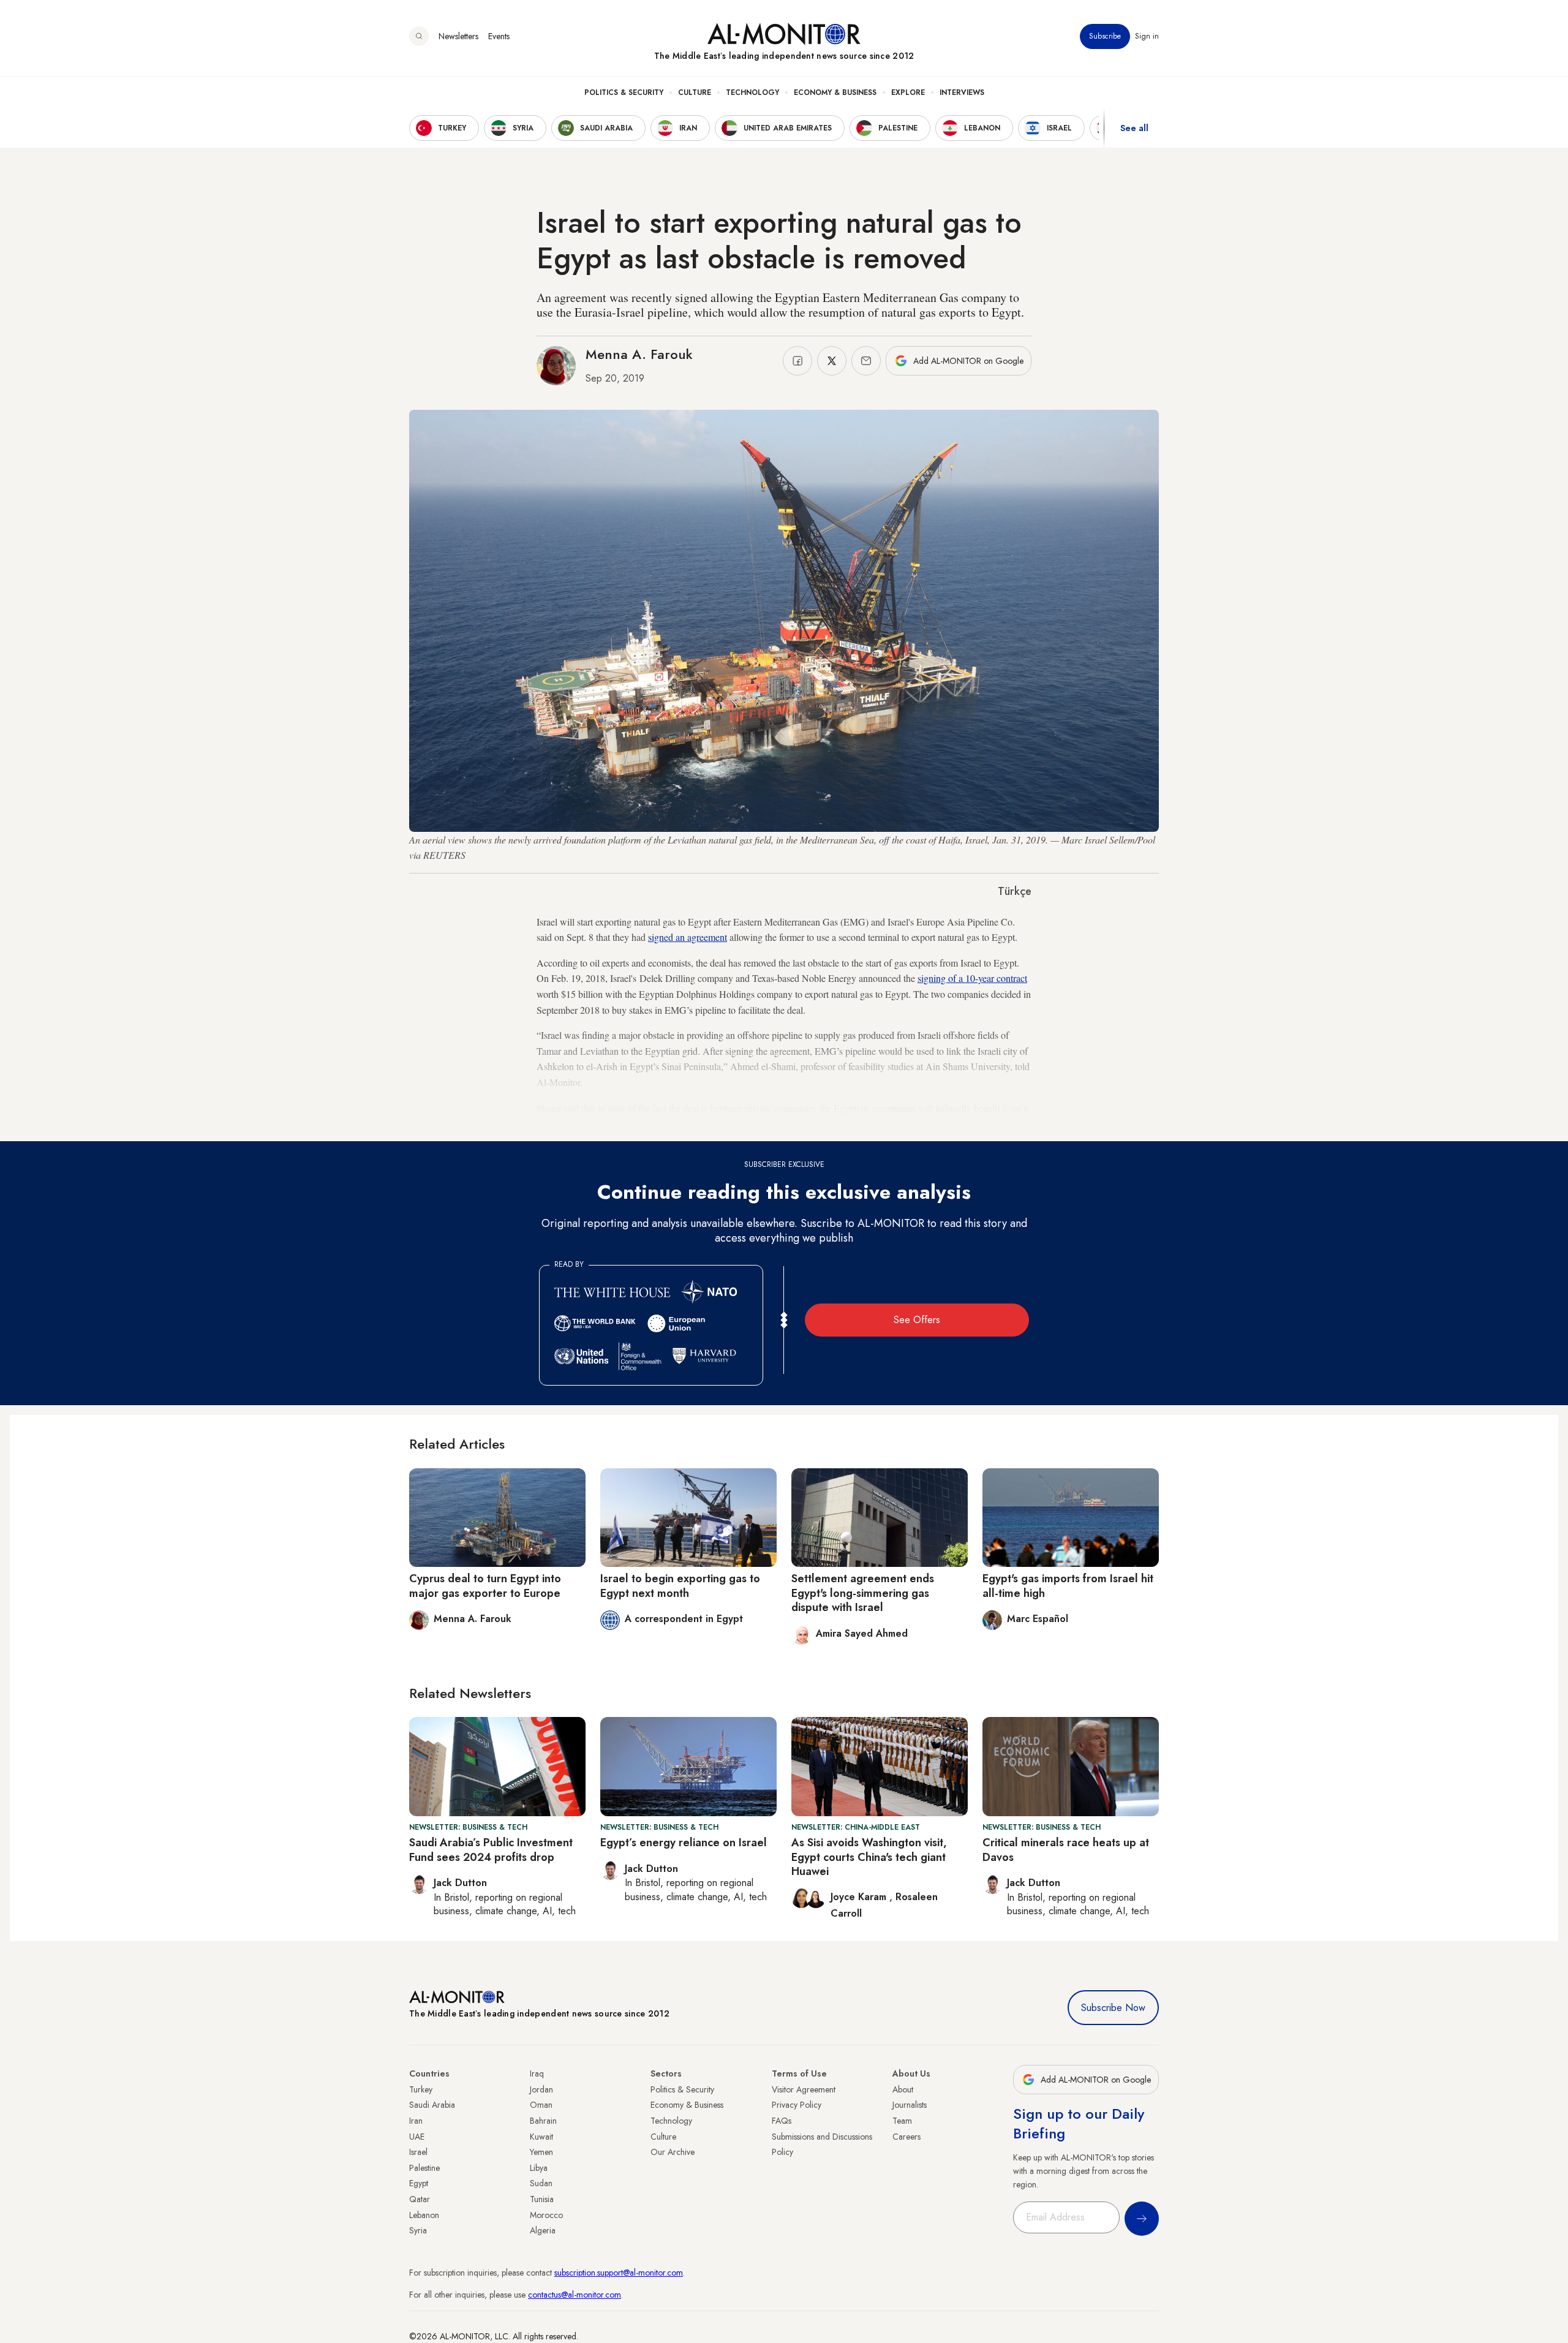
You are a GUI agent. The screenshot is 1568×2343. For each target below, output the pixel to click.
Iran (416, 2121)
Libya (539, 2168)
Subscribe (1105, 36)
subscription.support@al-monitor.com (619, 2273)
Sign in (1147, 36)
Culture (695, 92)
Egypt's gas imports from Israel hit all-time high (1068, 1586)
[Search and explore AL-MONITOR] (419, 36)
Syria (418, 2230)
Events (499, 36)
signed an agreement (688, 937)
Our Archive (673, 2152)
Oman (541, 2105)
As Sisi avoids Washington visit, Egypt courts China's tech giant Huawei (869, 1857)
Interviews (962, 92)
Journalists (910, 2105)
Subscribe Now (1113, 2008)
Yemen (541, 2152)
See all (1134, 128)
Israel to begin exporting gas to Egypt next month (680, 1586)
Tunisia (542, 2199)
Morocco (546, 2215)
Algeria (543, 2230)
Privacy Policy (797, 2105)
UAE (417, 2137)
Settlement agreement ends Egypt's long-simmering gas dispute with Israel (863, 1593)
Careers (907, 2137)
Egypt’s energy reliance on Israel (684, 1843)
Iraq (537, 2073)
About (903, 2089)
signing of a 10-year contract (972, 978)
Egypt (419, 2183)
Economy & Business (835, 92)
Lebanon (424, 2215)
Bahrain (543, 2121)
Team (902, 2121)
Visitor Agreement (804, 2089)
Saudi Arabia (432, 2105)
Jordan (541, 2089)
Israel (418, 2152)
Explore (908, 92)
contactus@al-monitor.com (575, 2295)
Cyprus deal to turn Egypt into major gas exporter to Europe (485, 1586)
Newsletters (458, 36)
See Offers (917, 1320)
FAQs (782, 2121)
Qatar (420, 2199)
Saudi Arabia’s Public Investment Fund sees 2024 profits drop (491, 1850)
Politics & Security (624, 92)
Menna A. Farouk (639, 354)
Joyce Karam (860, 1897)
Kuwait (541, 2137)
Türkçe (1015, 891)
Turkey (421, 2089)
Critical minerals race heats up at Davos (1066, 1850)
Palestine (424, 2168)
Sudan (541, 2183)
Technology (752, 92)
